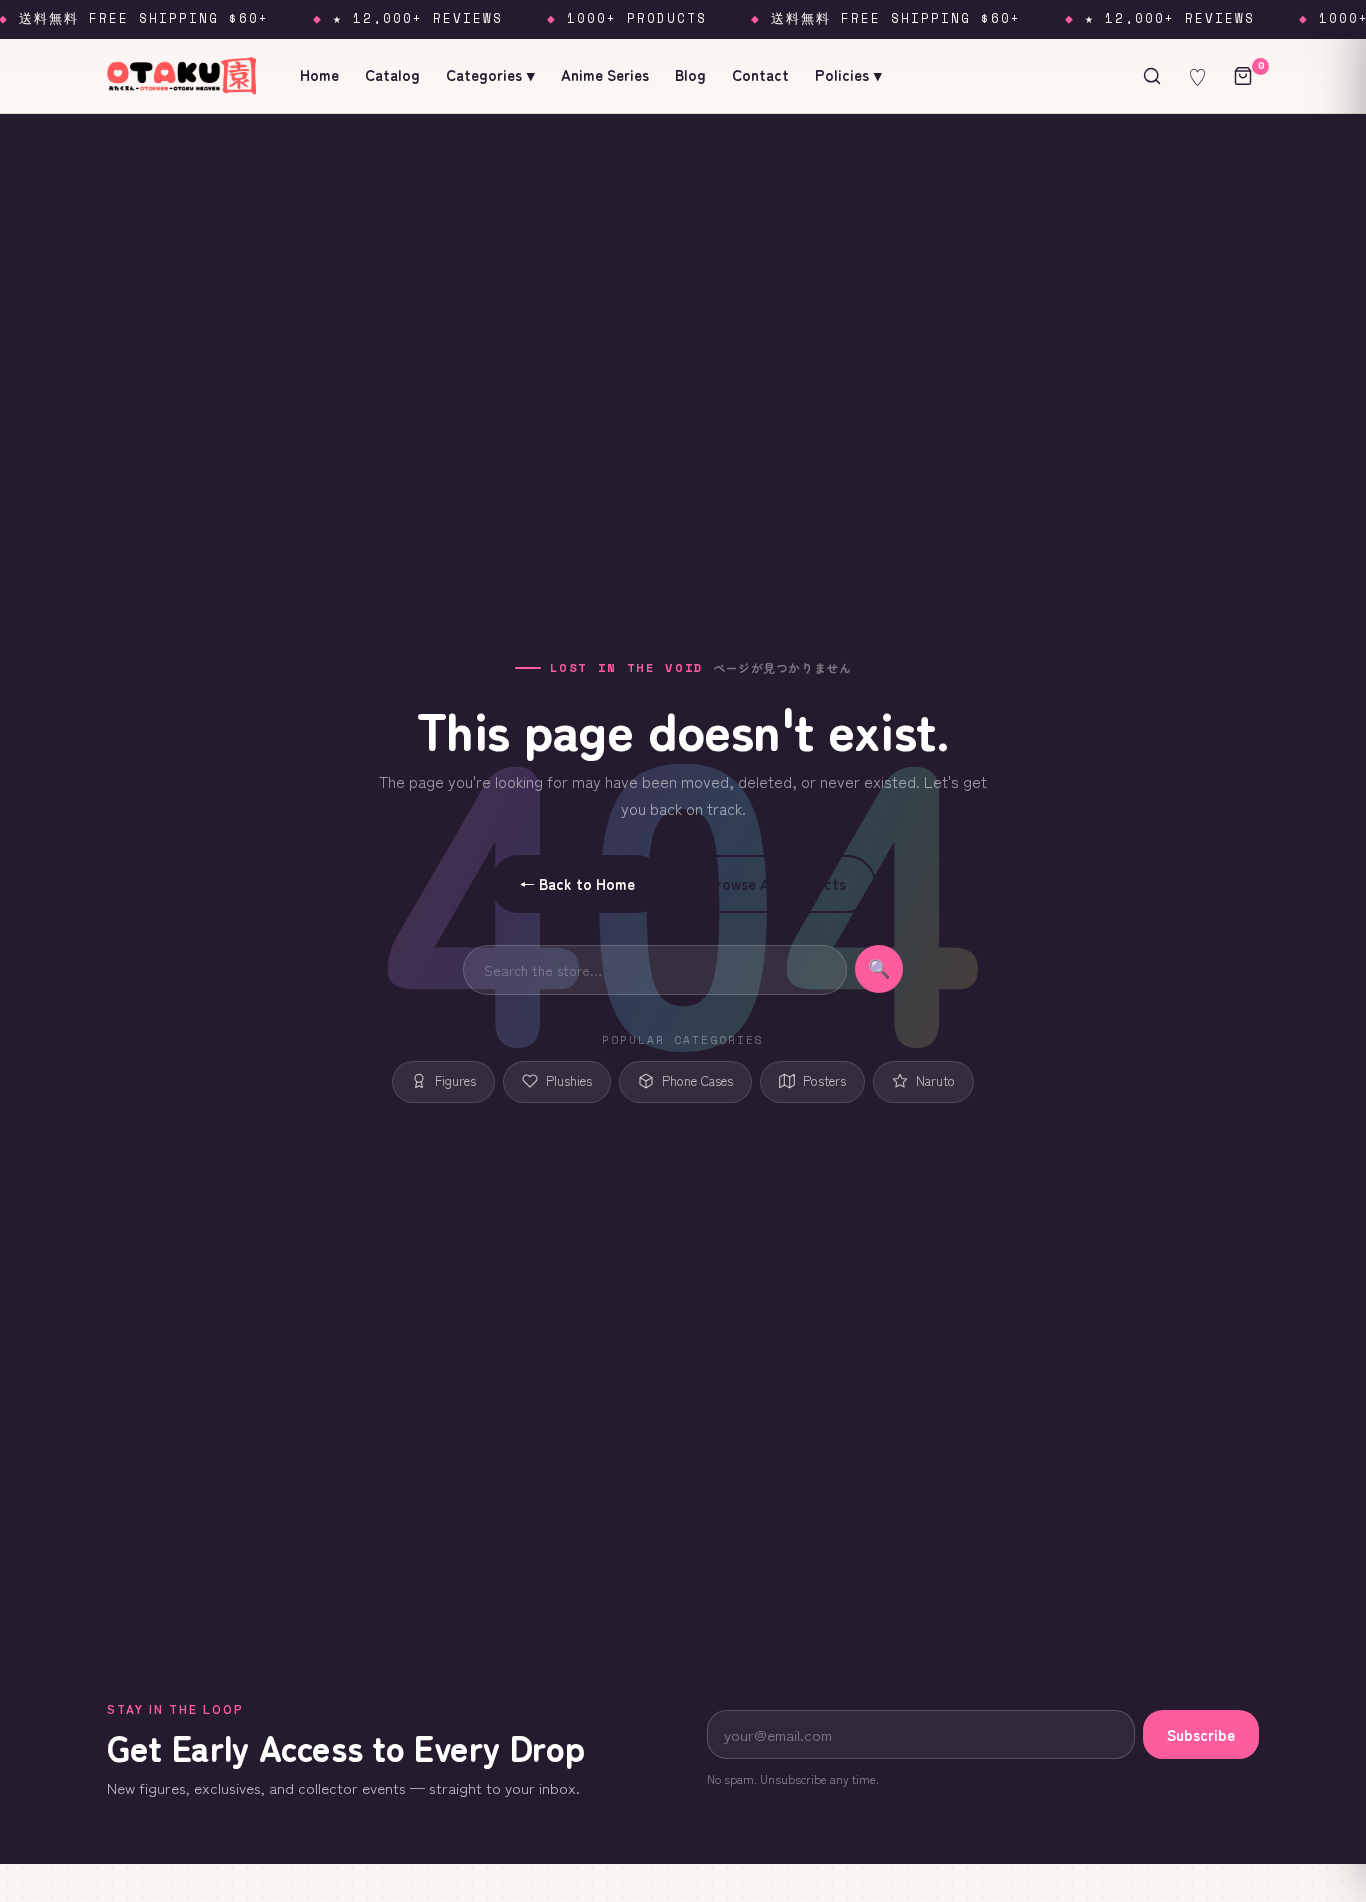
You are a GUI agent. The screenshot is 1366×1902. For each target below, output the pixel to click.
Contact (760, 74)
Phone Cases (697, 1080)
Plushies (569, 1080)
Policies (848, 74)
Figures (455, 1080)
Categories (490, 74)
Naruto (935, 1080)
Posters (824, 1080)
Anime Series (605, 74)
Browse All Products (776, 883)
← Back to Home (577, 883)
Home (319, 74)
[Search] (1152, 76)
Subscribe (1201, 1734)
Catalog (392, 74)
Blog (690, 74)
